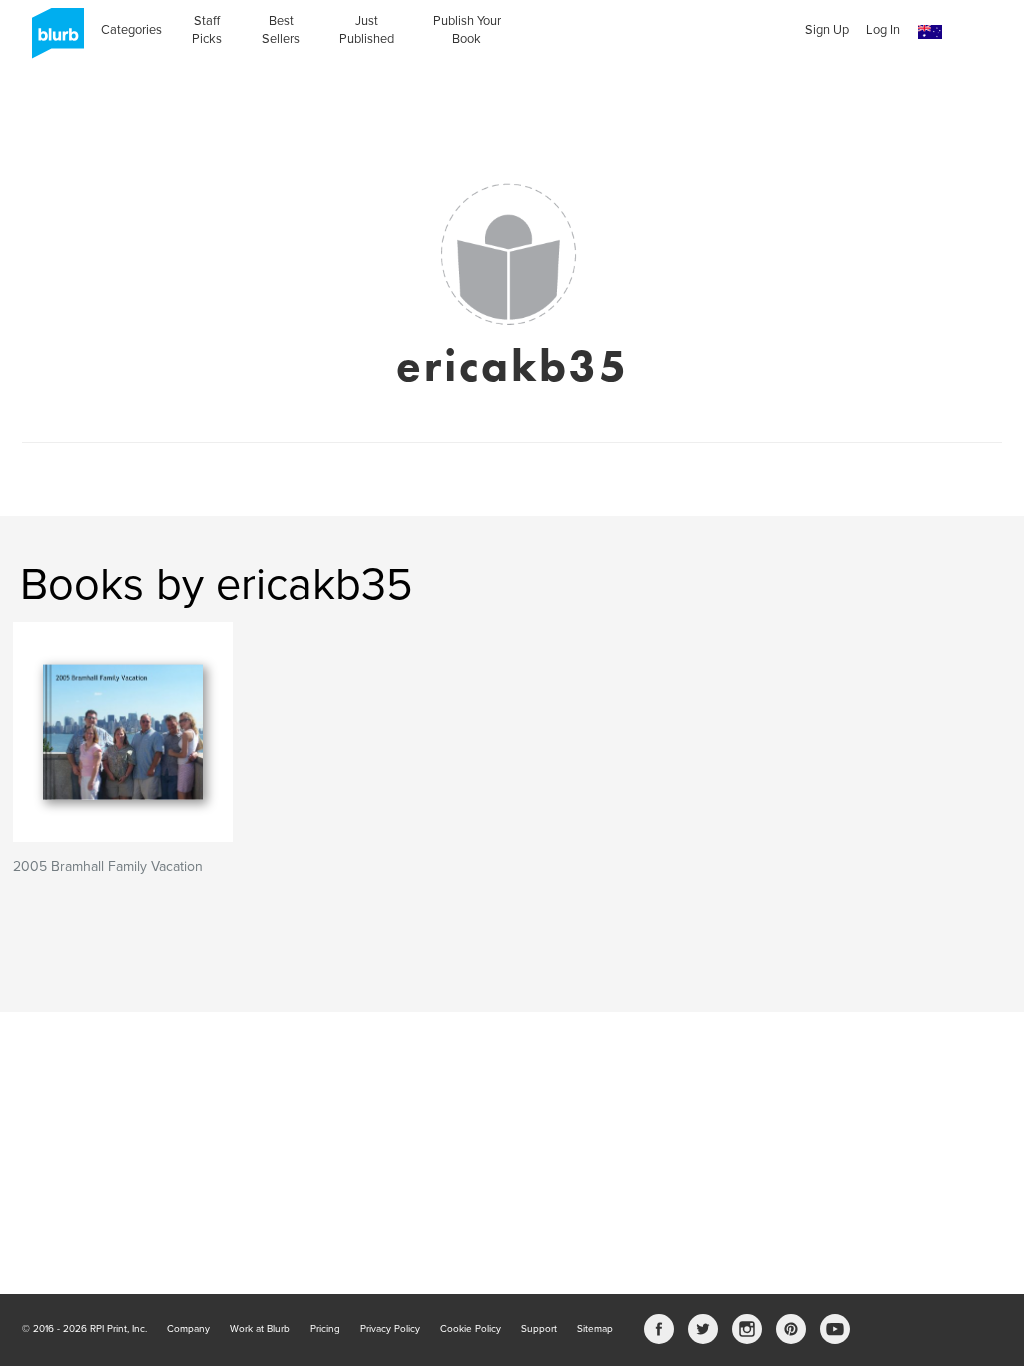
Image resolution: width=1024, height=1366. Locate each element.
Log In (883, 30)
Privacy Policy (390, 1329)
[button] (930, 32)
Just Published (366, 30)
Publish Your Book (467, 30)
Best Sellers (281, 30)
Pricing (325, 1329)
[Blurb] (52, 40)
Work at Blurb (260, 1329)
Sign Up (827, 30)
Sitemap (595, 1329)
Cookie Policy (470, 1329)
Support (539, 1329)
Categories (131, 30)
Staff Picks (207, 30)
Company (188, 1329)
